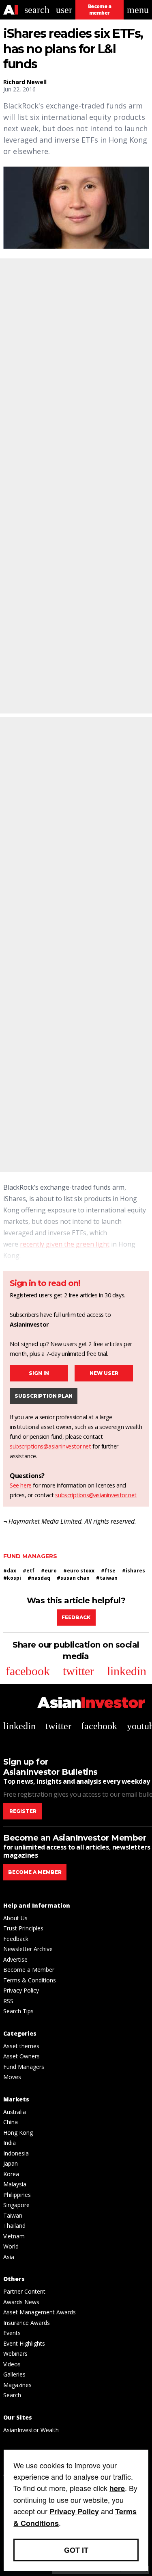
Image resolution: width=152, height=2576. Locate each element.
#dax (10, 1571)
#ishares (134, 1571)
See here (21, 1485)
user (64, 10)
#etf (29, 1571)
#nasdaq (39, 1578)
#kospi (12, 1578)
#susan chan (73, 1578)
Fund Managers (30, 1556)
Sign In (39, 1373)
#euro (49, 1571)
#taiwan (107, 1578)
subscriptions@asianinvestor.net (50, 1446)
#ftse (108, 1571)
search (37, 10)
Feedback (76, 1617)
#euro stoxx (79, 1571)
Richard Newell (25, 82)
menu (138, 10)
